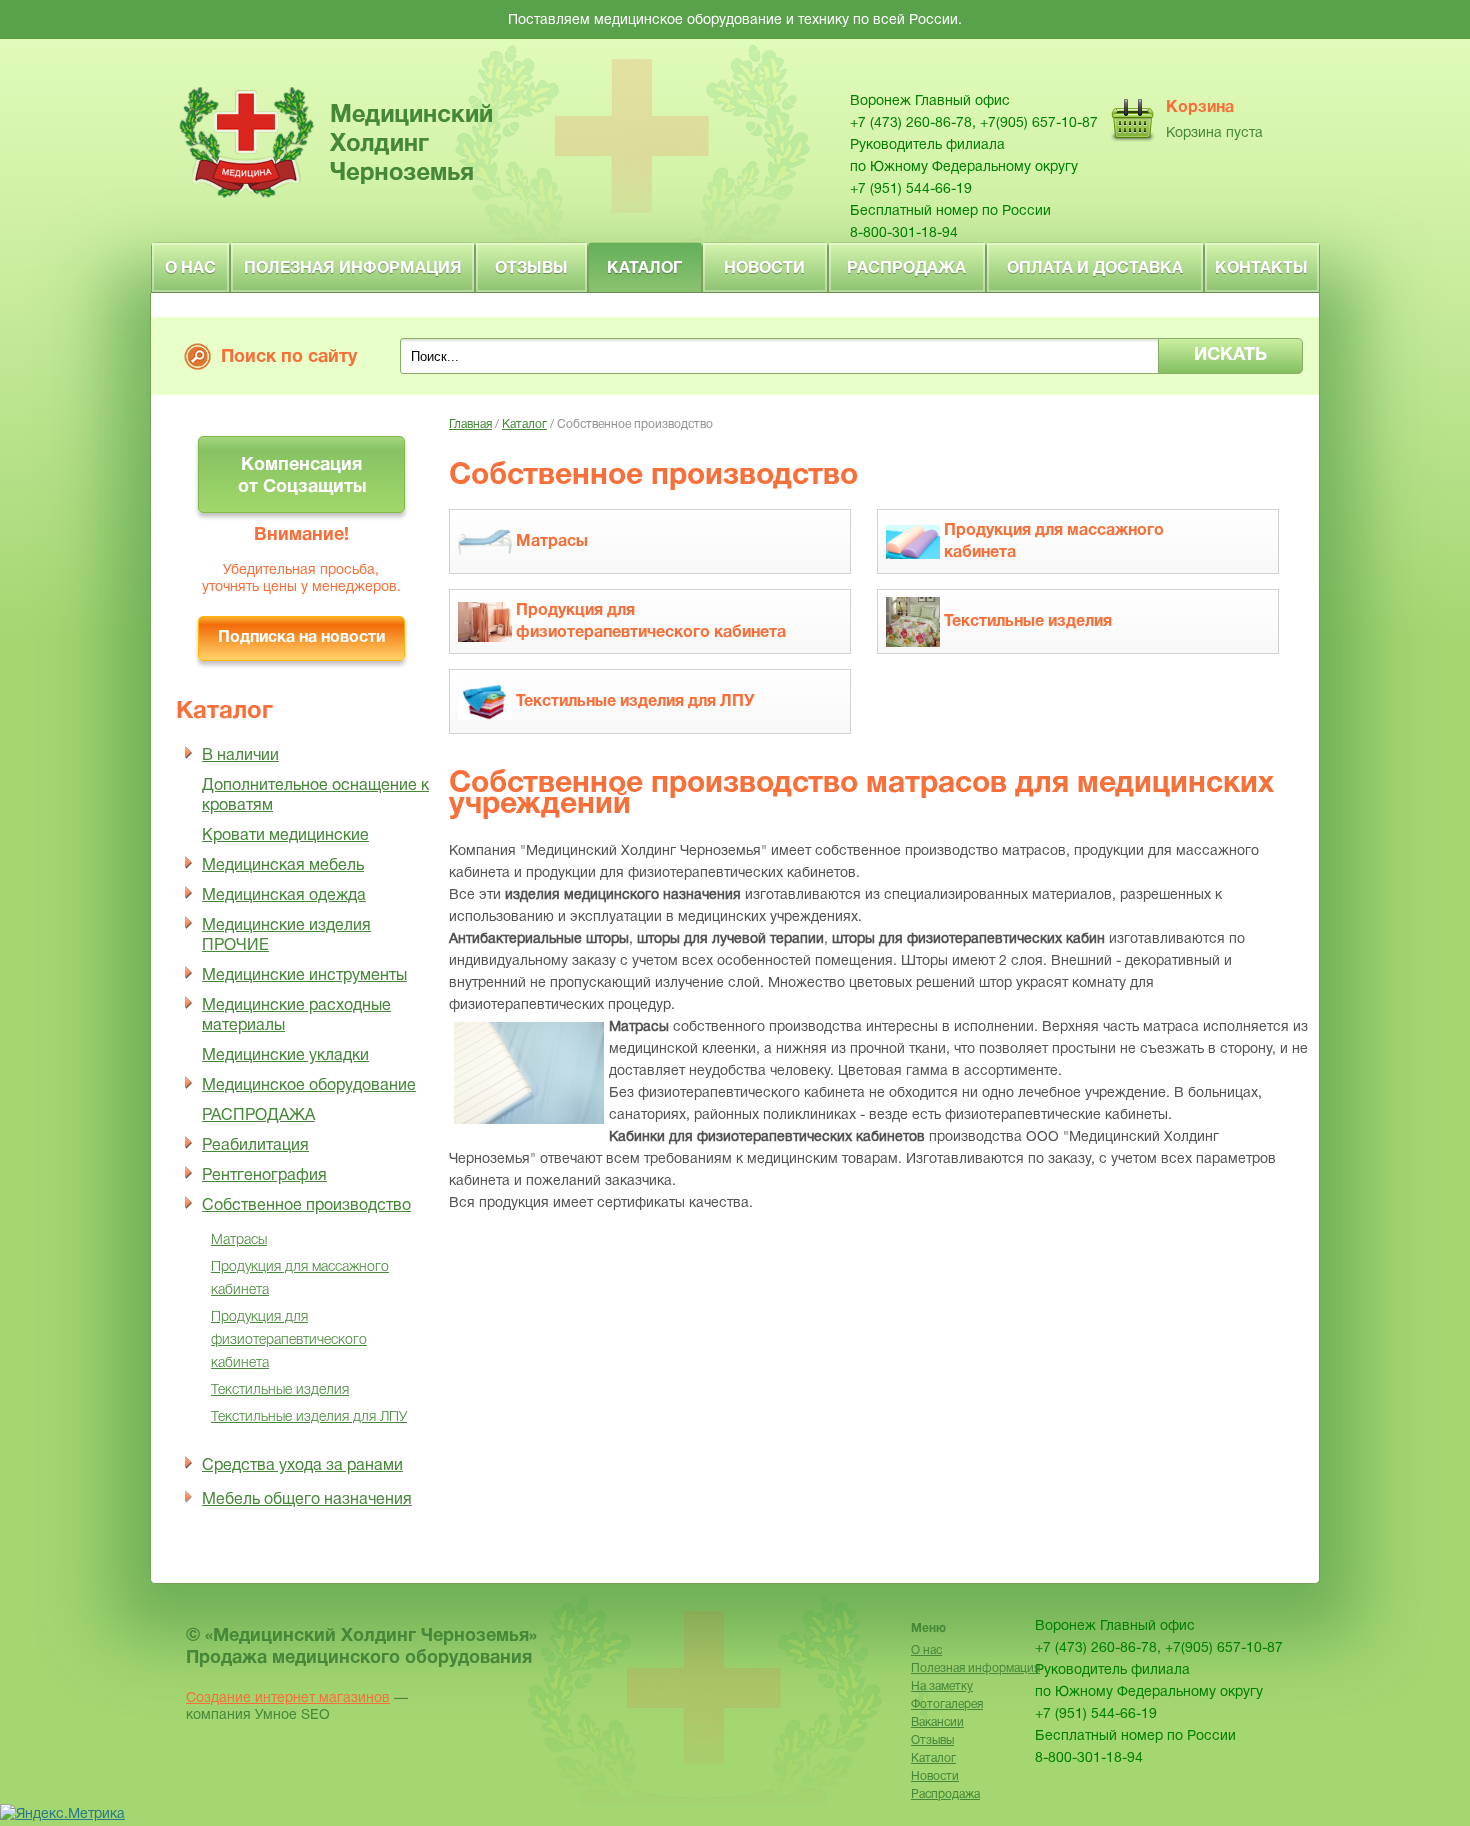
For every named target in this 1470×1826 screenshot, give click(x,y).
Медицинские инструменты (304, 976)
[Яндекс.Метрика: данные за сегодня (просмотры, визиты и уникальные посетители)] (62, 1815)
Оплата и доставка (1095, 269)
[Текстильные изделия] (995, 649)
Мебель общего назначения (307, 1500)
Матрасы (239, 1240)
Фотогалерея (947, 1704)
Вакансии (937, 1722)
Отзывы (531, 269)
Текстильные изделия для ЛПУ (309, 1417)
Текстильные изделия (280, 1390)
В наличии (240, 756)
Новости (764, 269)
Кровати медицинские (285, 836)
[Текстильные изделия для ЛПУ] (602, 729)
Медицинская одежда (284, 896)
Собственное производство (306, 1206)
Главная (470, 424)
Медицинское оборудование (309, 1086)
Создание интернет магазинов (288, 1698)
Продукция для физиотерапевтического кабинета (289, 1340)
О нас (190, 269)
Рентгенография (264, 1176)
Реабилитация (255, 1146)
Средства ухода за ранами (302, 1466)
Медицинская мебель (283, 866)
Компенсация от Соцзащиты (302, 476)
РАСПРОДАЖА (258, 1116)
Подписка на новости (301, 638)
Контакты (1261, 269)
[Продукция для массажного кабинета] (1056, 569)
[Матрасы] (519, 569)
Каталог (644, 269)
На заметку (942, 1686)
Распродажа (906, 269)
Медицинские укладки (285, 1056)
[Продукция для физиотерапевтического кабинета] (628, 649)
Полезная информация (353, 269)
